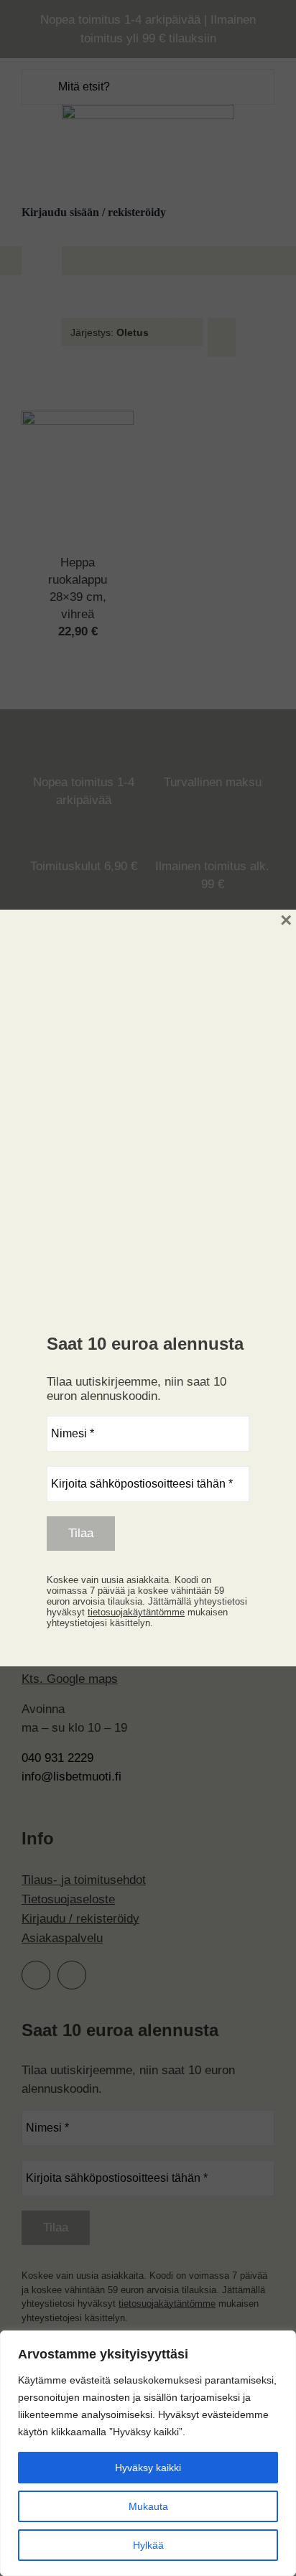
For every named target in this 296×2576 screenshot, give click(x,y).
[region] (148, 2453)
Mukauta (148, 2506)
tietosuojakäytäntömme (136, 1612)
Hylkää (148, 2545)
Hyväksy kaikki (148, 2468)
